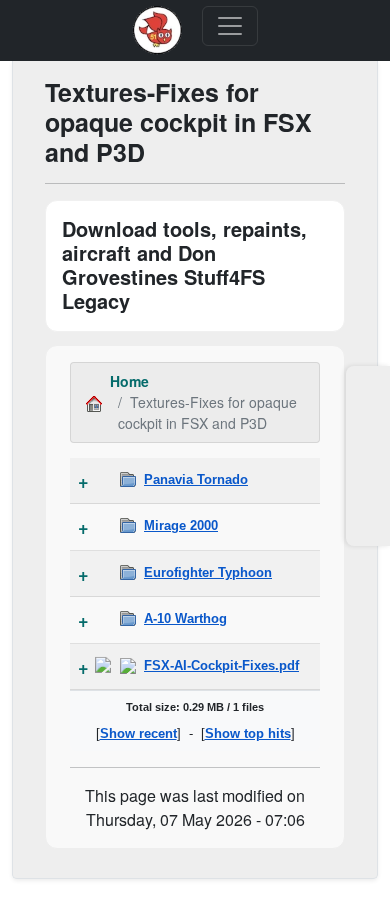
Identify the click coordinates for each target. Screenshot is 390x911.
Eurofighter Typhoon (208, 572)
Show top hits (248, 733)
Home (129, 381)
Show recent (138, 733)
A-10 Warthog (185, 618)
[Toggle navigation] (230, 26)
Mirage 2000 (181, 525)
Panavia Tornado (196, 479)
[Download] (103, 666)
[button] (368, 397)
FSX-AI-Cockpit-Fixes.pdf (221, 665)
